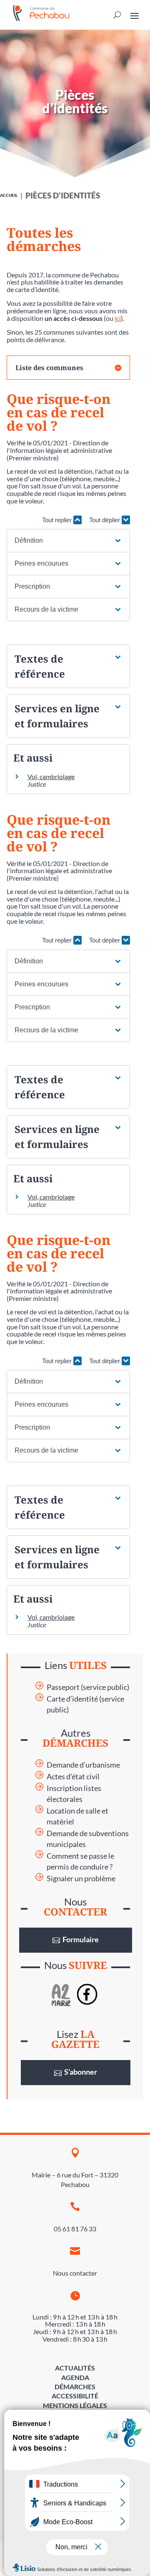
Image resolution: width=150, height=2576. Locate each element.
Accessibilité (75, 2396)
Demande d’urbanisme (83, 1765)
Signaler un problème (81, 1879)
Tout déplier (105, 520)
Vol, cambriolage (51, 776)
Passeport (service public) (88, 1687)
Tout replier (58, 520)
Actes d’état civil (73, 1777)
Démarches (75, 2387)
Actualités (75, 2368)
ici (118, 318)
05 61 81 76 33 (75, 2229)
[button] (68, 541)
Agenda (75, 2377)
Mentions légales (75, 2405)
